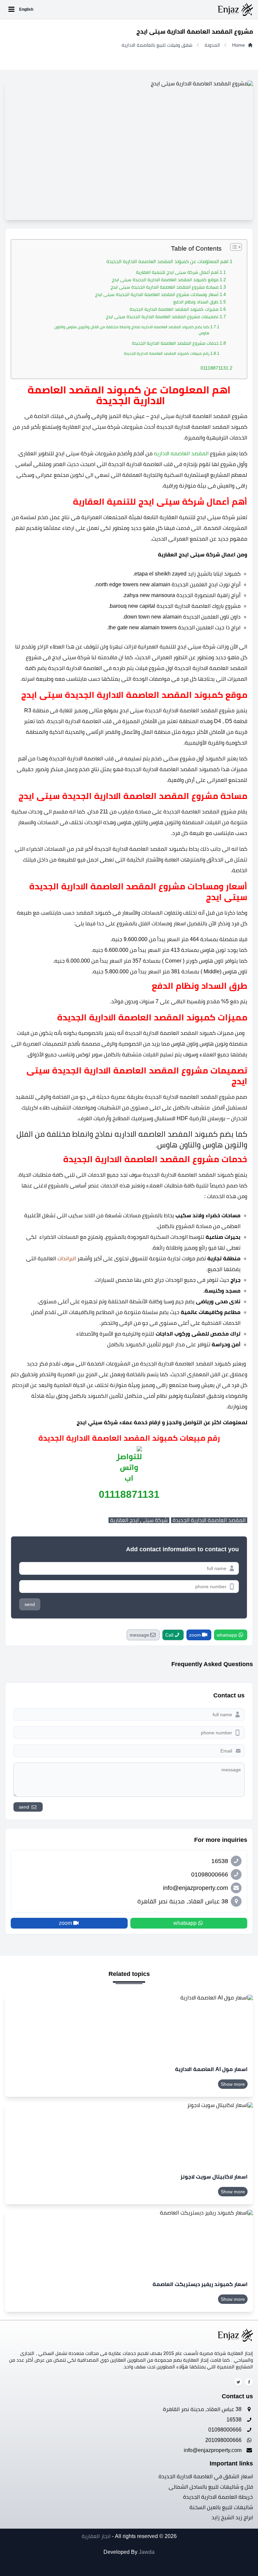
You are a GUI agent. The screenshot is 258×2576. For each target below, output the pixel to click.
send (30, 1604)
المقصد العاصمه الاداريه (181, 453)
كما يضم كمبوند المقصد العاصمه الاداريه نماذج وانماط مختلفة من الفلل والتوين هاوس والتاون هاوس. (132, 330)
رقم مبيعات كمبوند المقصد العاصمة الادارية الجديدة (167, 353)
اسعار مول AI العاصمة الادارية (211, 2069)
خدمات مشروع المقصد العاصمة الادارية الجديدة (175, 343)
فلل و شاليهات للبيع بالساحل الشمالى (211, 2487)
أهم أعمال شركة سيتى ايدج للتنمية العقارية (177, 272)
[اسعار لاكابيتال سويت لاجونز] (129, 2135)
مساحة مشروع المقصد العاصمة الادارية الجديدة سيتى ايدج (164, 287)
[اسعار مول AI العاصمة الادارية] (129, 2027)
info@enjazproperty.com (213, 2450)
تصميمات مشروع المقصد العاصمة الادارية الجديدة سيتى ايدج (162, 317)
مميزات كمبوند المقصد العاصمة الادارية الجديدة (174, 309)
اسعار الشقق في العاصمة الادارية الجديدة (206, 2476)
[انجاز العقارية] (144, 9)
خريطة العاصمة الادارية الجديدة (218, 2497)
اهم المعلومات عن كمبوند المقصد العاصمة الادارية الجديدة (167, 261)
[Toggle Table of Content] (233, 247)
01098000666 (226, 2430)
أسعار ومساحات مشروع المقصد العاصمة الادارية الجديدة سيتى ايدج (157, 294)
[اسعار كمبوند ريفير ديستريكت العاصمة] (129, 2242)
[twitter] (238, 2382)
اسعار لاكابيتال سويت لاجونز (214, 2177)
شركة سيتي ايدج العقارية (139, 1520)
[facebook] (249, 2382)
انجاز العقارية (96, 2536)
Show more (233, 2084)
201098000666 (224, 2440)
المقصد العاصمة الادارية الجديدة (209, 1520)
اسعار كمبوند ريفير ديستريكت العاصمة (200, 2284)
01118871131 (214, 368)
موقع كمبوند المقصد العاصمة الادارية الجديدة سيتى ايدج (165, 280)
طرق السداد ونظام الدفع (195, 302)
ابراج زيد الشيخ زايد (232, 2517)
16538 (235, 2420)
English (26, 9)
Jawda (147, 2552)
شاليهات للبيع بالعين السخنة (221, 2507)
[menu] (11, 9)
